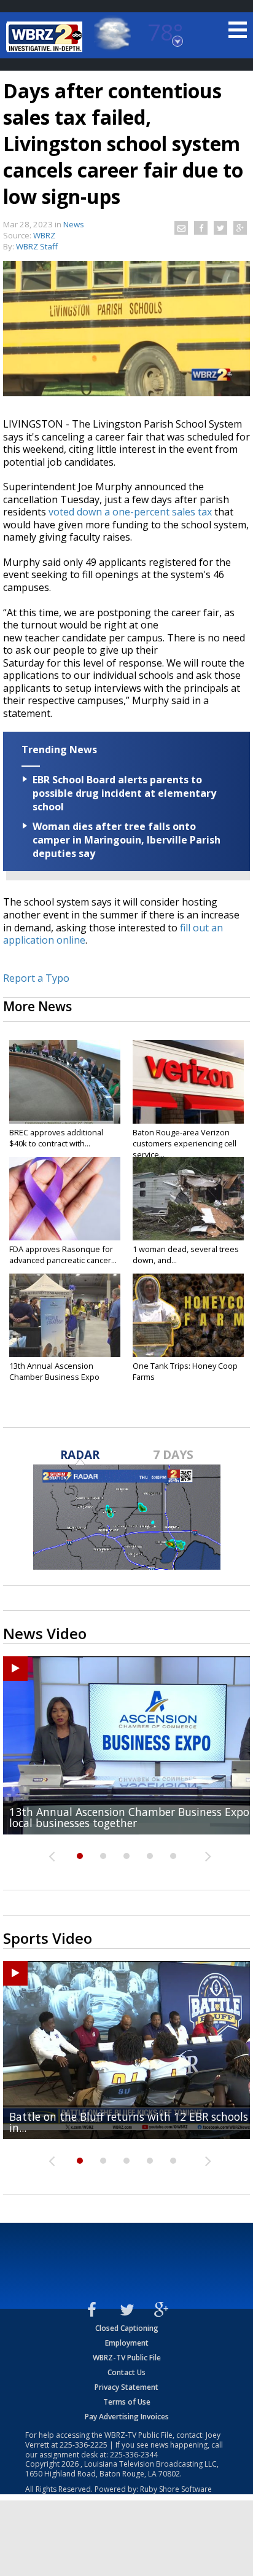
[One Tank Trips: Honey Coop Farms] (188, 1315)
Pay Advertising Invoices (127, 2417)
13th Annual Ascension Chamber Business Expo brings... (54, 1377)
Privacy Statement (126, 2387)
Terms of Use (127, 2402)
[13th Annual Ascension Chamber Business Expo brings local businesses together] (65, 1315)
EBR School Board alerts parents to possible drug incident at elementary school (124, 793)
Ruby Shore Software (176, 2489)
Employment (127, 2343)
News (74, 224)
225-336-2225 (84, 2445)
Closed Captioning (127, 2328)
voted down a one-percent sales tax (130, 512)
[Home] (46, 37)
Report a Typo (36, 978)
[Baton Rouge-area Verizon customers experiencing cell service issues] (188, 1082)
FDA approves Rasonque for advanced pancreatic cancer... (63, 1255)
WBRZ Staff (37, 246)
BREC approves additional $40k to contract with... (56, 1138)
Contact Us (126, 2372)
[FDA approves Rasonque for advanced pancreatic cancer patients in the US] (65, 1199)
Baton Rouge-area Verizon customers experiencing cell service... (185, 1143)
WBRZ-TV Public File (127, 2358)
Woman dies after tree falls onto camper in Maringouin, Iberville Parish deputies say (126, 840)
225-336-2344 (134, 2455)
